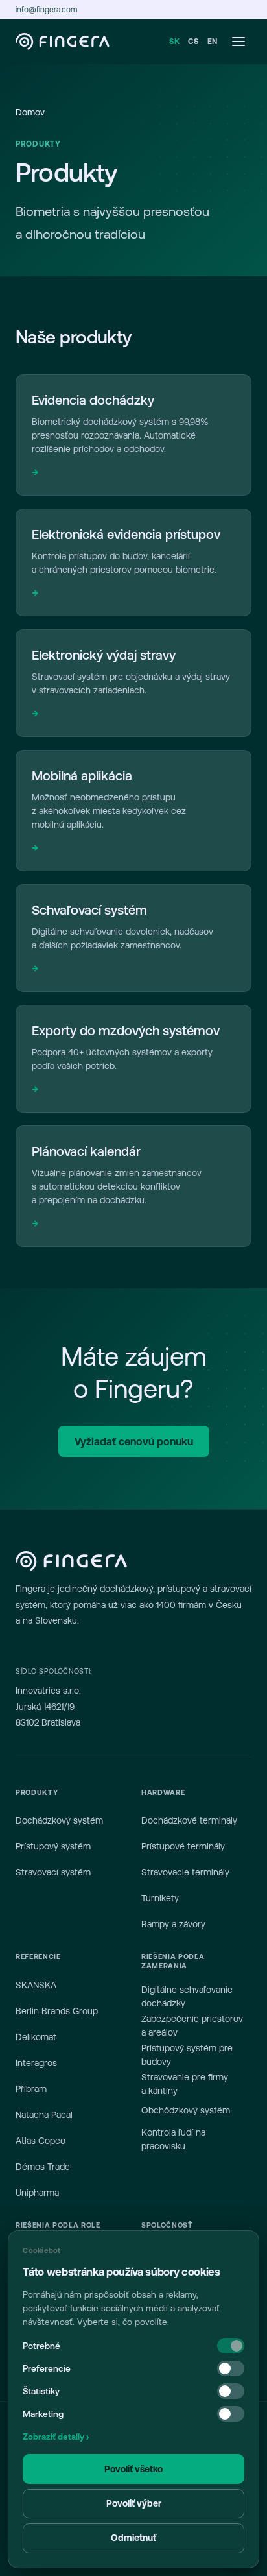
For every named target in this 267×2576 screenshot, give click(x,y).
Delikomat (36, 2037)
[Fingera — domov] (63, 42)
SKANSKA (36, 1985)
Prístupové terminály (183, 1846)
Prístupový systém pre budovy (187, 2055)
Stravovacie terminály (185, 1872)
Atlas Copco (41, 2141)
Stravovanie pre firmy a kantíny (185, 2084)
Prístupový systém (53, 1846)
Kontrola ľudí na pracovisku (173, 2139)
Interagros (36, 2063)
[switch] (231, 2368)
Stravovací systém (53, 1872)
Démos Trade (43, 2167)
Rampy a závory (173, 1924)
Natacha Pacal (44, 2115)
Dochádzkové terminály (189, 1820)
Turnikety (160, 1898)
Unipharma (37, 2193)
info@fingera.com (46, 10)
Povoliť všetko (133, 2469)
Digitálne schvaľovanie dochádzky (187, 1996)
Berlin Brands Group (57, 2011)
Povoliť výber (134, 2503)
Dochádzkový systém (59, 1820)
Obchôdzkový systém (186, 2110)
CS (193, 42)
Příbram (31, 2089)
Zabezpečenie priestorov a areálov (192, 2026)
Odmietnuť (133, 2538)
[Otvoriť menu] (238, 42)
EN (213, 42)
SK (175, 42)
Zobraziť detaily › (56, 2437)
